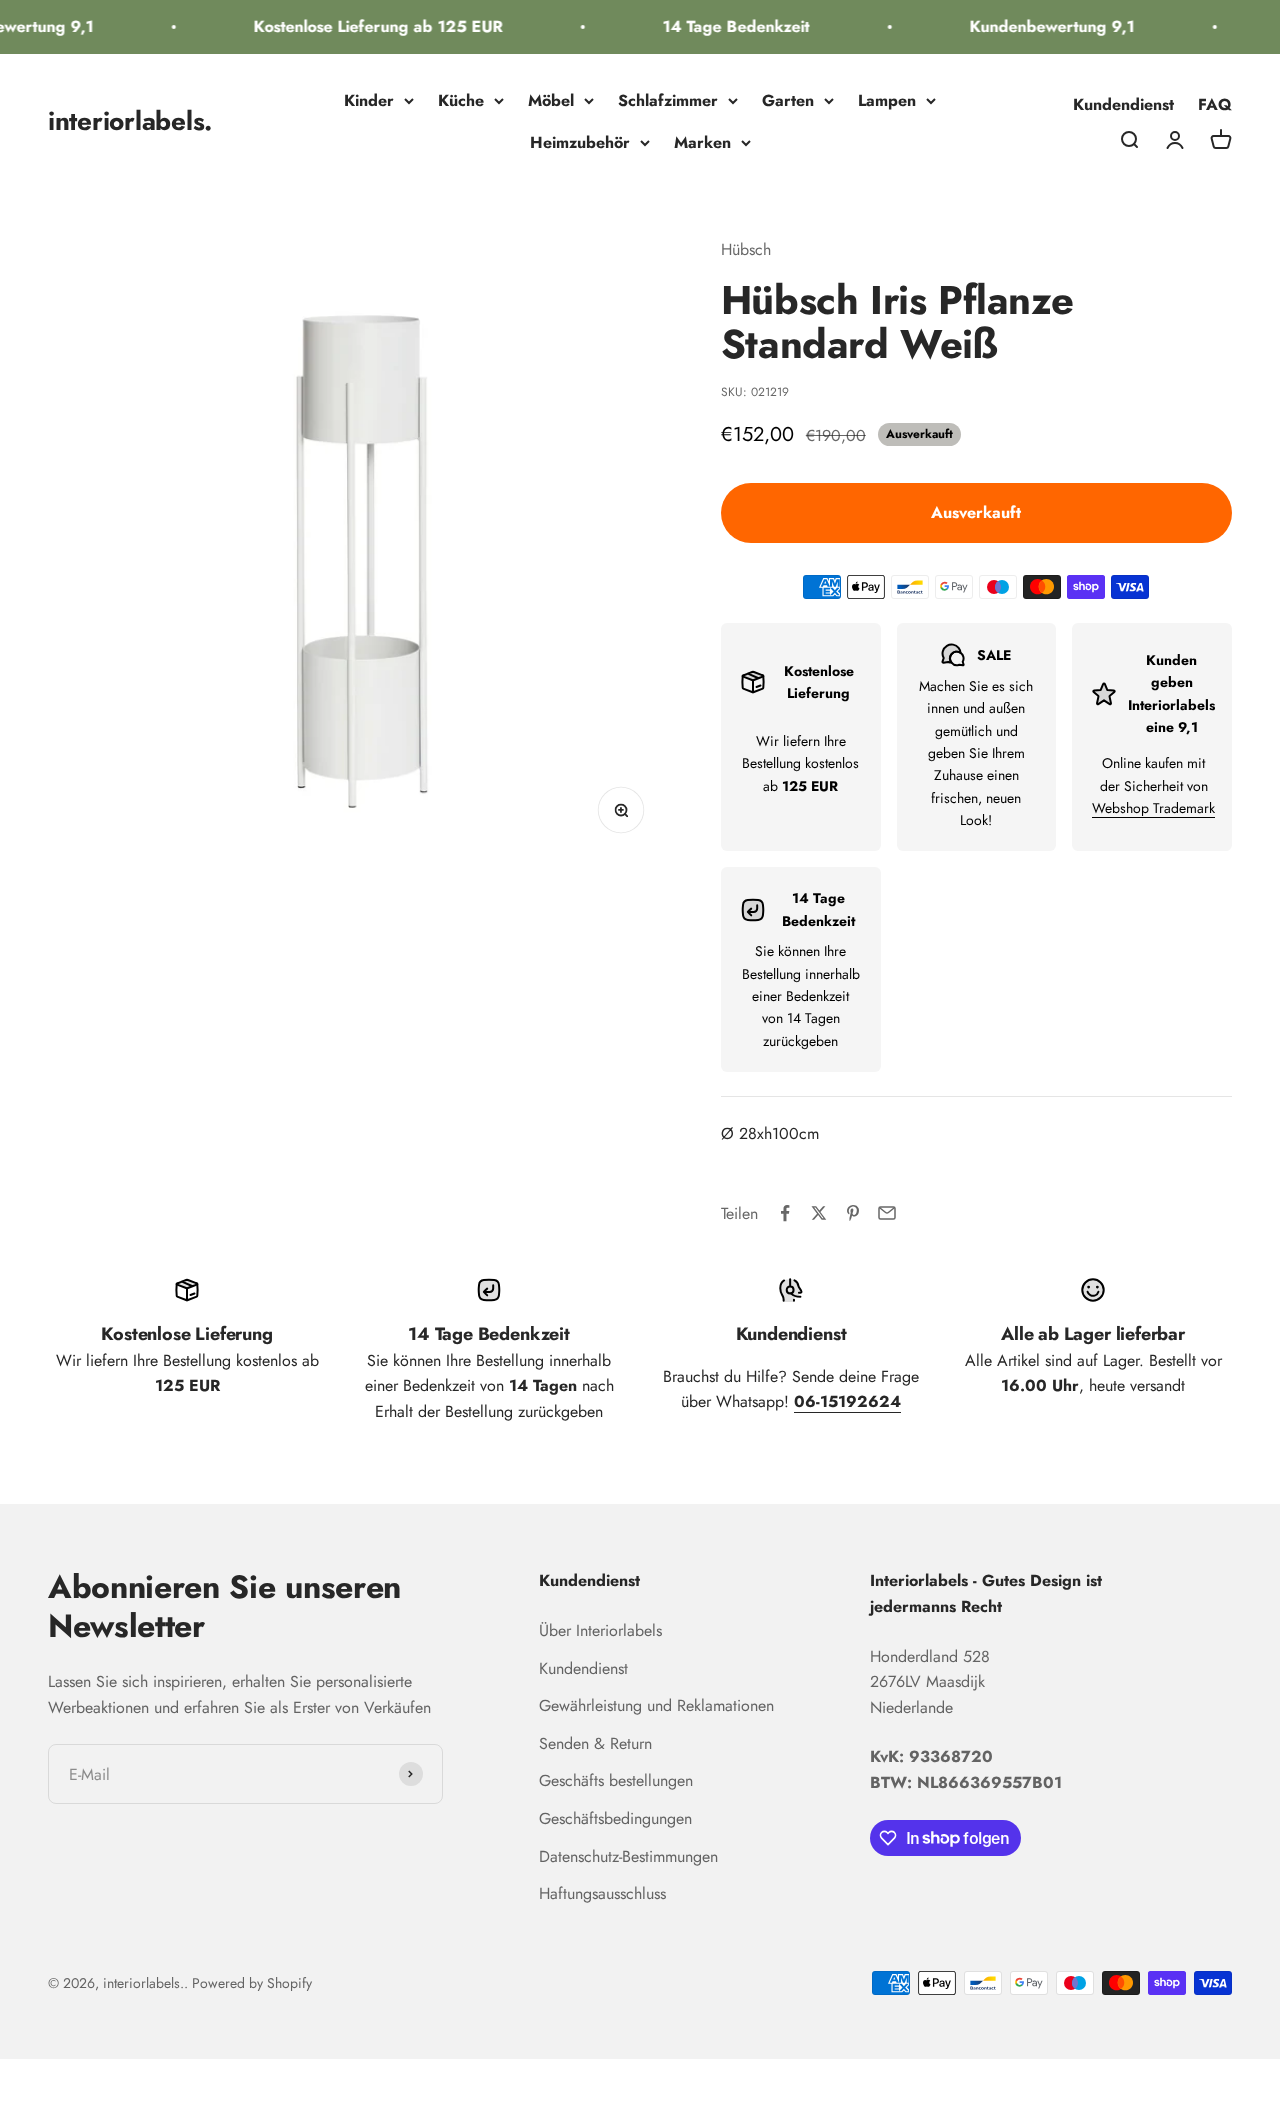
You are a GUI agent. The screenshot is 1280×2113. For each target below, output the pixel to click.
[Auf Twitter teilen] (819, 1213)
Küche (461, 100)
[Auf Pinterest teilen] (853, 1213)
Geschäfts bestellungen (616, 1780)
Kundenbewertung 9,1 (1041, 26)
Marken (702, 142)
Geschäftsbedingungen (615, 1818)
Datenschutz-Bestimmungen (628, 1856)
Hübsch (746, 249)
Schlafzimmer (668, 100)
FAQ (1215, 104)
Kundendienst (1123, 104)
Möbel (551, 100)
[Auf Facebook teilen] (785, 1213)
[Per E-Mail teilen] (887, 1213)
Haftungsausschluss (602, 1893)
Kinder (369, 100)
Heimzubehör (580, 142)
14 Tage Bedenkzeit (725, 26)
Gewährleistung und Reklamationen (656, 1705)
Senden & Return (595, 1743)
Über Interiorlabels (600, 1630)
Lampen (887, 100)
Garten (788, 100)
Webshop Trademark (1153, 808)
